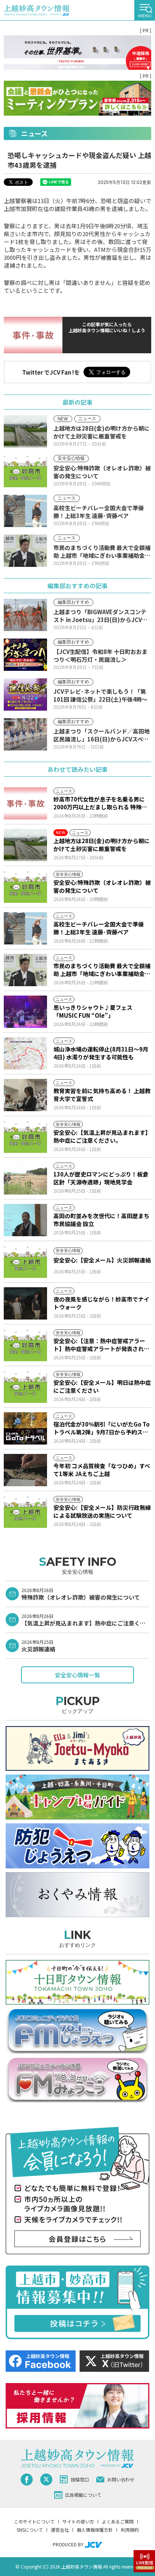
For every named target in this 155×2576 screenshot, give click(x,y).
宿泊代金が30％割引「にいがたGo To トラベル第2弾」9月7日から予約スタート (102, 1428)
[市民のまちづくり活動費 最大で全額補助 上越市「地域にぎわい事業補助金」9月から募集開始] (25, 970)
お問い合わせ (121, 2479)
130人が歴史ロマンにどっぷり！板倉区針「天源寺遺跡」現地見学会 (101, 1178)
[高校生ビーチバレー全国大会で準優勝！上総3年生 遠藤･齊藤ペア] (25, 928)
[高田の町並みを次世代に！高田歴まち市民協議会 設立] (25, 1220)
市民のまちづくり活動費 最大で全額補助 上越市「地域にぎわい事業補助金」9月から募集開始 (102, 970)
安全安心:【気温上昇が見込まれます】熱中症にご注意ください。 (102, 1136)
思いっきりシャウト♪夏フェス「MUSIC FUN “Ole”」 (93, 1011)
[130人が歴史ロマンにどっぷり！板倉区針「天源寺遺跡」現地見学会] (25, 1178)
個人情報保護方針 (95, 2530)
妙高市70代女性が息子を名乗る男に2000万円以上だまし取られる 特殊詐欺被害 (100, 803)
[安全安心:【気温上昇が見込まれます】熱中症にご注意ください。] (25, 1137)
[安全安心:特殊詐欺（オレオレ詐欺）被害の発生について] (25, 887)
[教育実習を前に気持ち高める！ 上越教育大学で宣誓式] (25, 1095)
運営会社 (60, 2530)
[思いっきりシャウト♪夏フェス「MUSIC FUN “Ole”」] (25, 1012)
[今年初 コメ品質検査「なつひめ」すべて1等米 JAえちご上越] (25, 1470)
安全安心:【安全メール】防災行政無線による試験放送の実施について (102, 1511)
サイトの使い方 (78, 2521)
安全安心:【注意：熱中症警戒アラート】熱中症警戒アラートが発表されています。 (101, 1345)
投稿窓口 (80, 2479)
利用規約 (130, 2530)
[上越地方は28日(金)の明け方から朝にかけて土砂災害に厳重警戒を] (25, 845)
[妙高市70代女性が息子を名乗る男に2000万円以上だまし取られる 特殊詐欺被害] (25, 803)
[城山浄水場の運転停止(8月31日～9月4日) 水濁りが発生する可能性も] (25, 1053)
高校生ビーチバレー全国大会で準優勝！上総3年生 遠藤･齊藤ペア (99, 928)
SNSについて (30, 2530)
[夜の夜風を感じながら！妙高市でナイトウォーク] (25, 1303)
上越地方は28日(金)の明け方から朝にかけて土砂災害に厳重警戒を (102, 845)
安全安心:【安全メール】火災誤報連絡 (102, 1260)
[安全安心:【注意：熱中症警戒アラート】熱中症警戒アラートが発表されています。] (25, 1345)
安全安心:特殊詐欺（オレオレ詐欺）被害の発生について (102, 886)
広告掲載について (83, 2495)
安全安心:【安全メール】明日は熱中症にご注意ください (102, 1386)
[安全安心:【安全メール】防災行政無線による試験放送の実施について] (25, 1512)
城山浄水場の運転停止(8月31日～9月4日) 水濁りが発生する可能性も (101, 1053)
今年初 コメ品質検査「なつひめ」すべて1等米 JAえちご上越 (102, 1470)
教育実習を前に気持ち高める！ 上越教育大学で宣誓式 (102, 1095)
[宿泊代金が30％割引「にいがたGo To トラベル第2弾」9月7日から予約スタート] (25, 1428)
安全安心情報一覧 (77, 1675)
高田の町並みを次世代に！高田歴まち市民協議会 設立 (101, 1220)
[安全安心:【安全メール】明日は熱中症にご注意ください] (25, 1387)
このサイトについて (34, 2521)
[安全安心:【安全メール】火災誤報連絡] (25, 1262)
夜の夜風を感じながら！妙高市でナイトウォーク (101, 1303)
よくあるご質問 (118, 2521)
